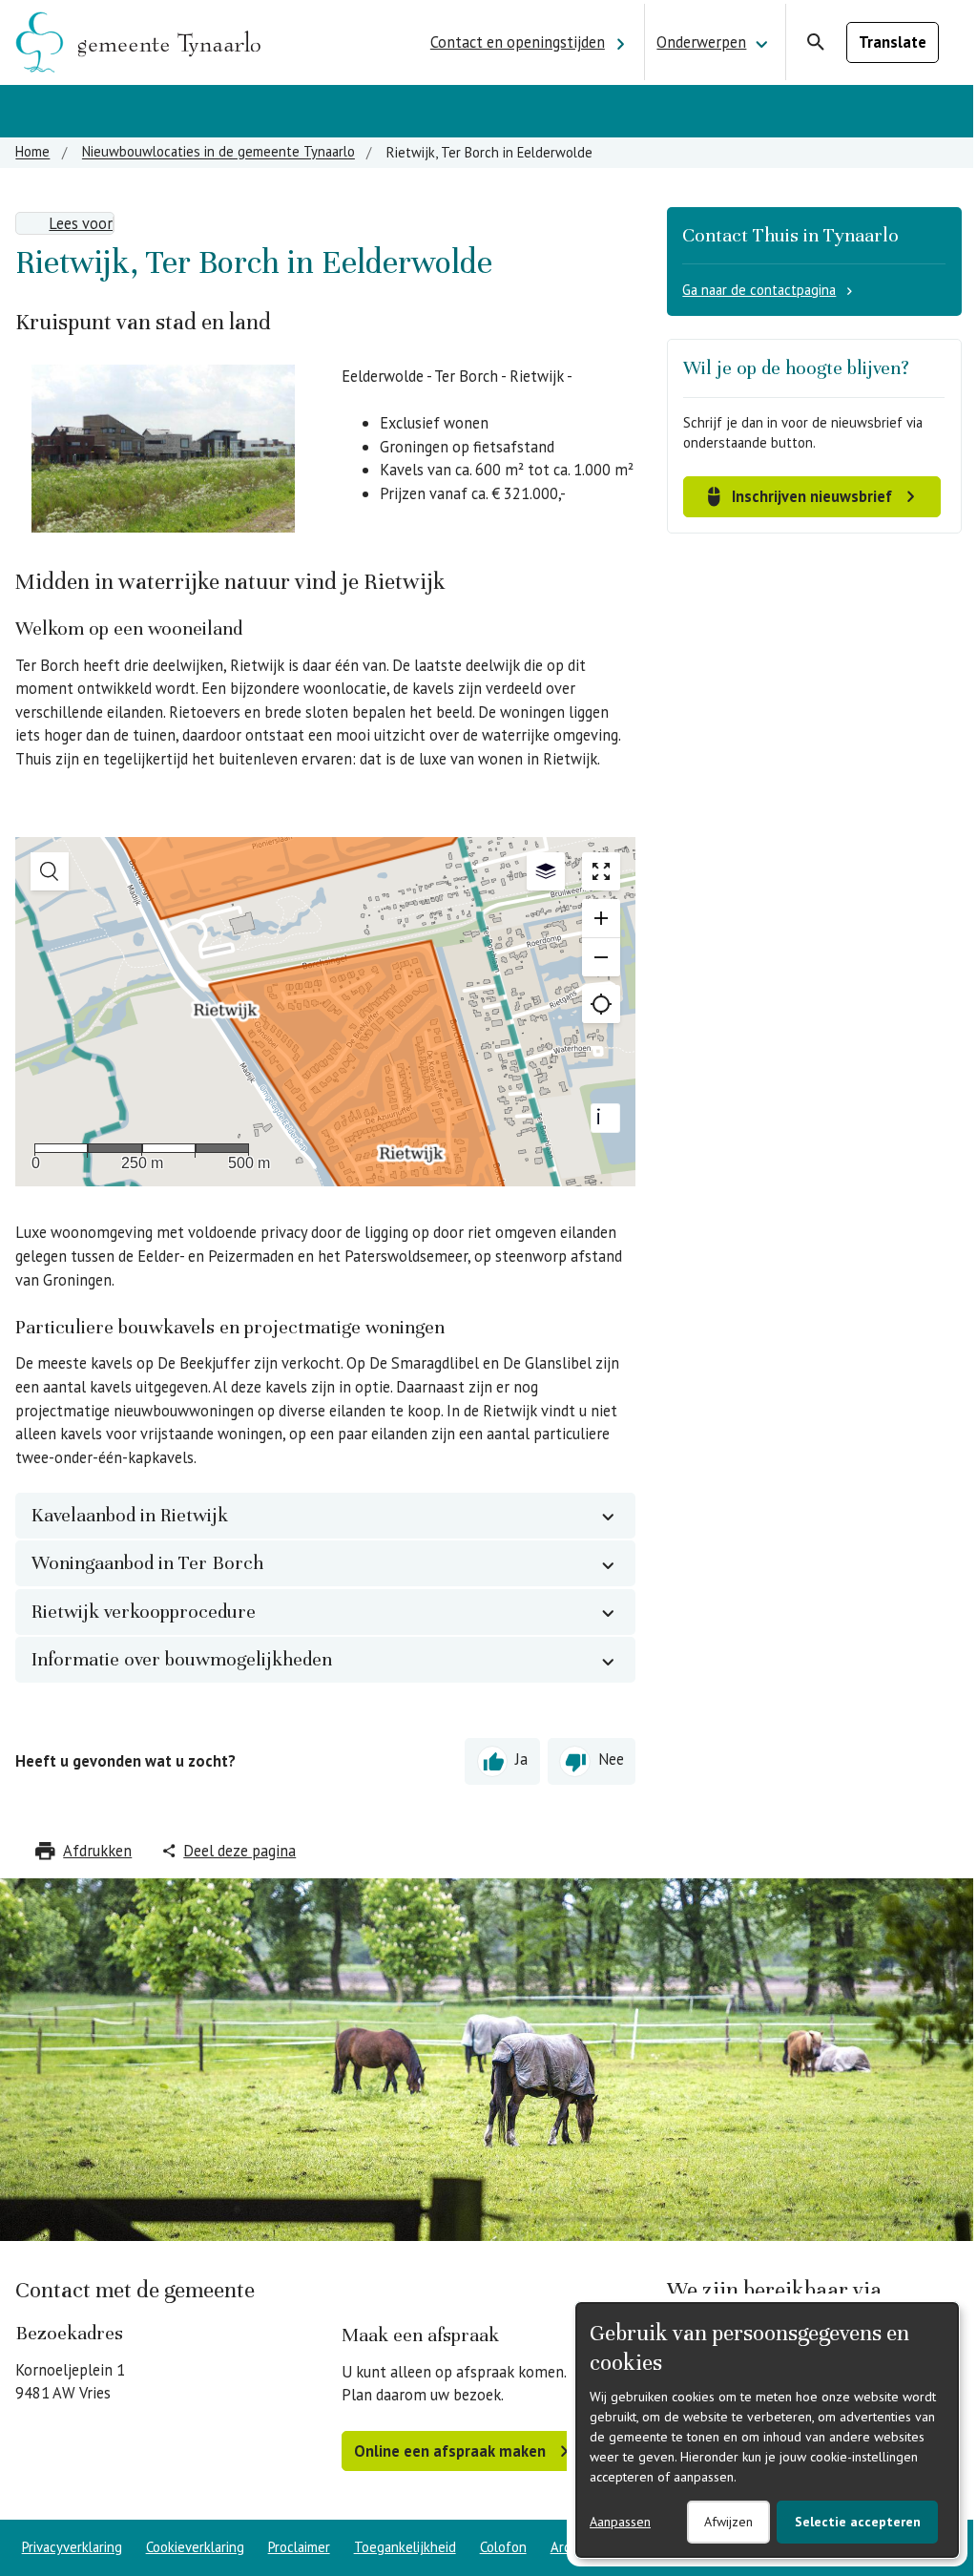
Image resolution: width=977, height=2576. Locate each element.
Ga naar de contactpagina (759, 290)
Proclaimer (299, 2547)
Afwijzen (728, 2522)
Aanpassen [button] (620, 2522)
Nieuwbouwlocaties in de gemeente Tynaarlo (218, 152)
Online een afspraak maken (450, 2451)
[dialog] (767, 2430)
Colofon (503, 2547)
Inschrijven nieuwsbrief (812, 496)
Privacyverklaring (72, 2547)
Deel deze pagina (239, 1851)
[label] (65, 223)
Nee (611, 1760)
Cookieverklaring (195, 2547)
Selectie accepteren (858, 2522)
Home (32, 152)
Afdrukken (97, 1851)
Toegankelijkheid (405, 2547)
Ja (521, 1760)
